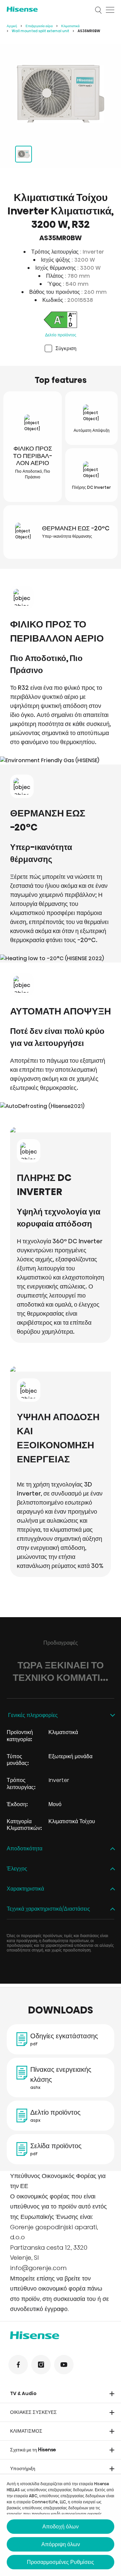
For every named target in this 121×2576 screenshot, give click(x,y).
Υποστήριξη (23, 2468)
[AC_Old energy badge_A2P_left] (60, 321)
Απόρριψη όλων (61, 2544)
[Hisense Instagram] (41, 2365)
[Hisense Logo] (46, 9)
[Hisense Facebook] (18, 2365)
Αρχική (12, 26)
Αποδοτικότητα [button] (25, 1849)
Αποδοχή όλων (61, 2527)
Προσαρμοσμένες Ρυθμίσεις (61, 2562)
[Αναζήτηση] (98, 10)
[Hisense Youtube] (64, 2365)
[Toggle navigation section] (112, 2394)
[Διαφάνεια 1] (24, 154)
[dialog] (61, 2525)
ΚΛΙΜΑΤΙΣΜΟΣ (26, 2431)
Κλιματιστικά (70, 26)
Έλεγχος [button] (17, 1869)
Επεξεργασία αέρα (39, 26)
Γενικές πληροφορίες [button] (32, 1715)
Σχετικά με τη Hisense (33, 2450)
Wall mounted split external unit (41, 31)
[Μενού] (110, 10)
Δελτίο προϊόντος (61, 335)
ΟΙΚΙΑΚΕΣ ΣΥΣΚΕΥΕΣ (33, 2412)
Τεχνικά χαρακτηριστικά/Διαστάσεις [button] (48, 1909)
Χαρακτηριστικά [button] (25, 1889)
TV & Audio (23, 2393)
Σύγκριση (66, 348)
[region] (61, 94)
